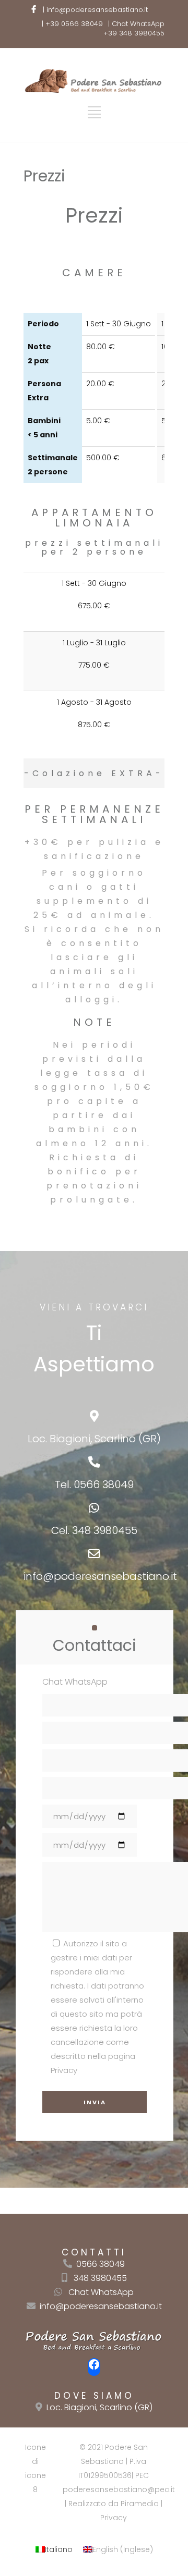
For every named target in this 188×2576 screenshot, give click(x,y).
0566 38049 (104, 1485)
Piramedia (140, 2504)
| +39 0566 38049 (72, 24)
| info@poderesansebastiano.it (95, 10)
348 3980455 (105, 1530)
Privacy (114, 2518)
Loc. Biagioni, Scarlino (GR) (99, 2407)
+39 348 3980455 (134, 33)
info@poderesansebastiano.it (100, 1576)
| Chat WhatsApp (136, 24)
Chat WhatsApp (101, 2292)
